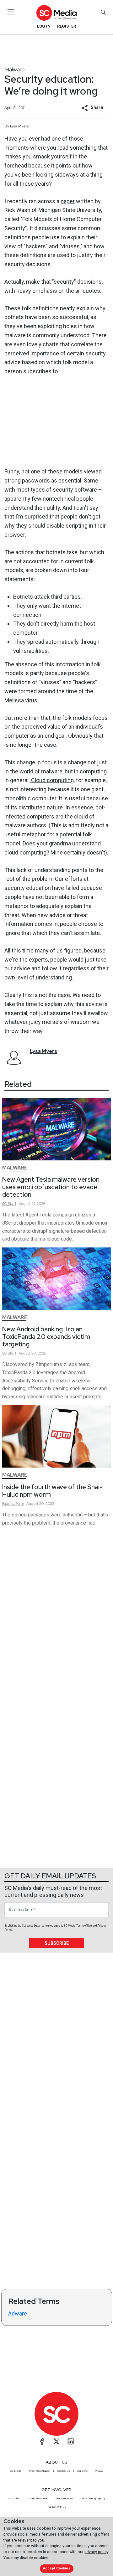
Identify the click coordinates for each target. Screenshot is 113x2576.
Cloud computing (52, 780)
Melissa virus (21, 700)
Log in (44, 26)
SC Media (16, 2471)
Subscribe (57, 1943)
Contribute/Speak (37, 2498)
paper (68, 201)
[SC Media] (56, 13)
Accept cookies (56, 2568)
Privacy (99, 2471)
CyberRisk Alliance (39, 2471)
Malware (15, 69)
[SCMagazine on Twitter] (56, 2441)
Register (67, 26)
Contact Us (64, 2471)
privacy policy (96, 2552)
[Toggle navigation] (11, 12)
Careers (82, 2471)
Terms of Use (84, 1926)
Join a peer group (91, 2498)
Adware (18, 2313)
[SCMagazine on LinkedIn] (71, 2441)
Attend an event (64, 2498)
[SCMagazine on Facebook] (42, 2441)
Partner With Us (57, 2507)
